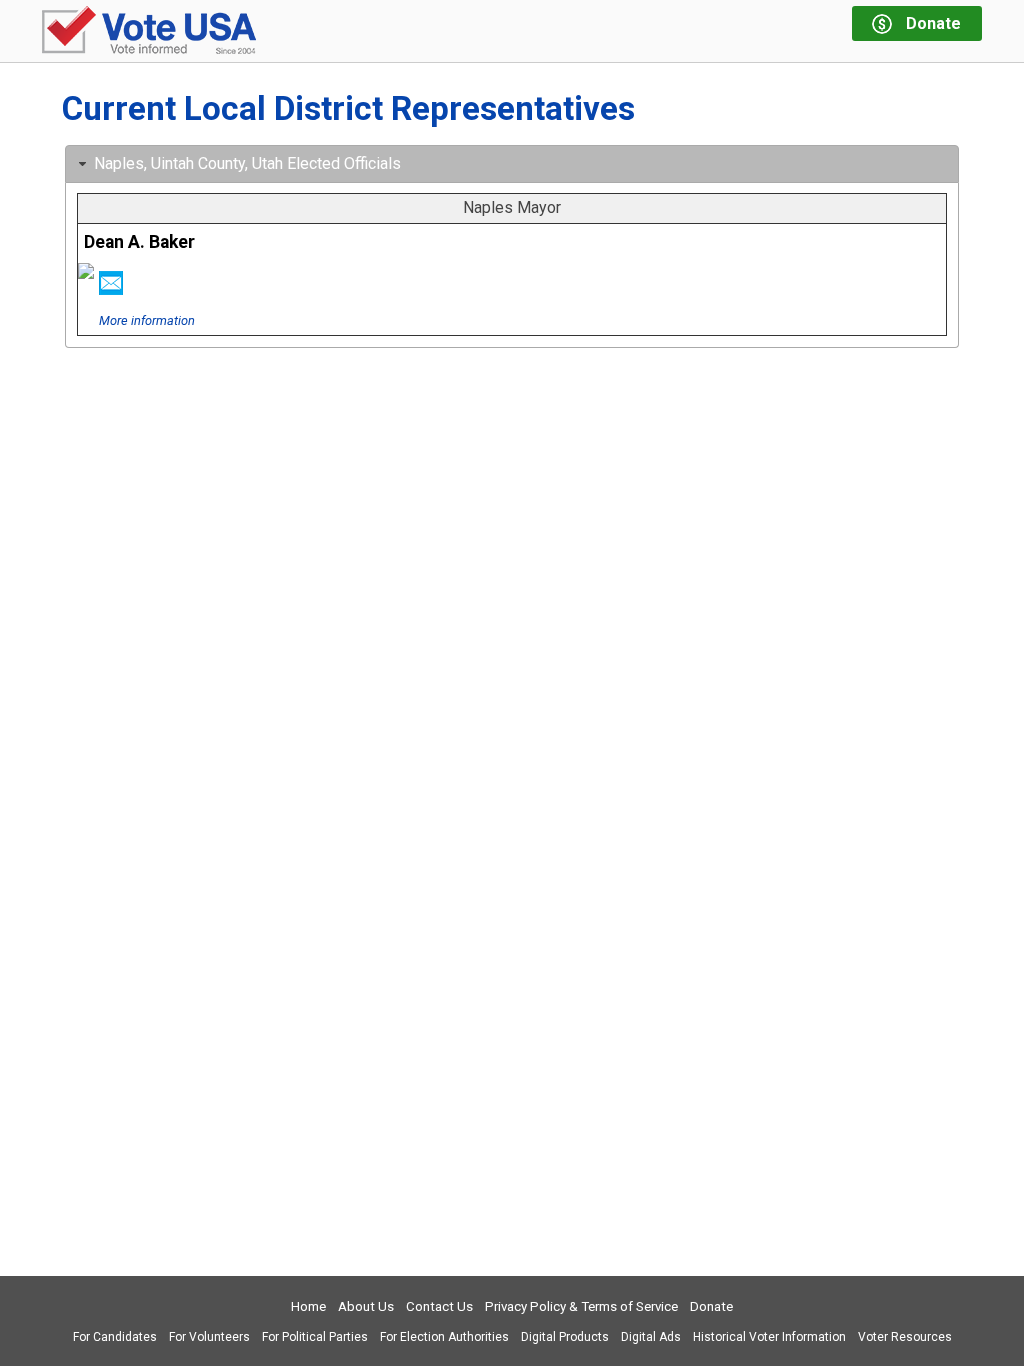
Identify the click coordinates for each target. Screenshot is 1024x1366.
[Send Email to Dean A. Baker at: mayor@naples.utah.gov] (111, 289)
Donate (711, 1306)
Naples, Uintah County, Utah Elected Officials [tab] (247, 163)
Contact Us (439, 1306)
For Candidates (115, 1337)
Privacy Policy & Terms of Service (581, 1306)
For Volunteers (209, 1337)
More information (147, 320)
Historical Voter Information (769, 1337)
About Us (366, 1306)
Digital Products (565, 1337)
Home (308, 1306)
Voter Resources (905, 1337)
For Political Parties (315, 1337)
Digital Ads (651, 1337)
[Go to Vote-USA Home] (149, 31)
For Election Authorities (444, 1337)
